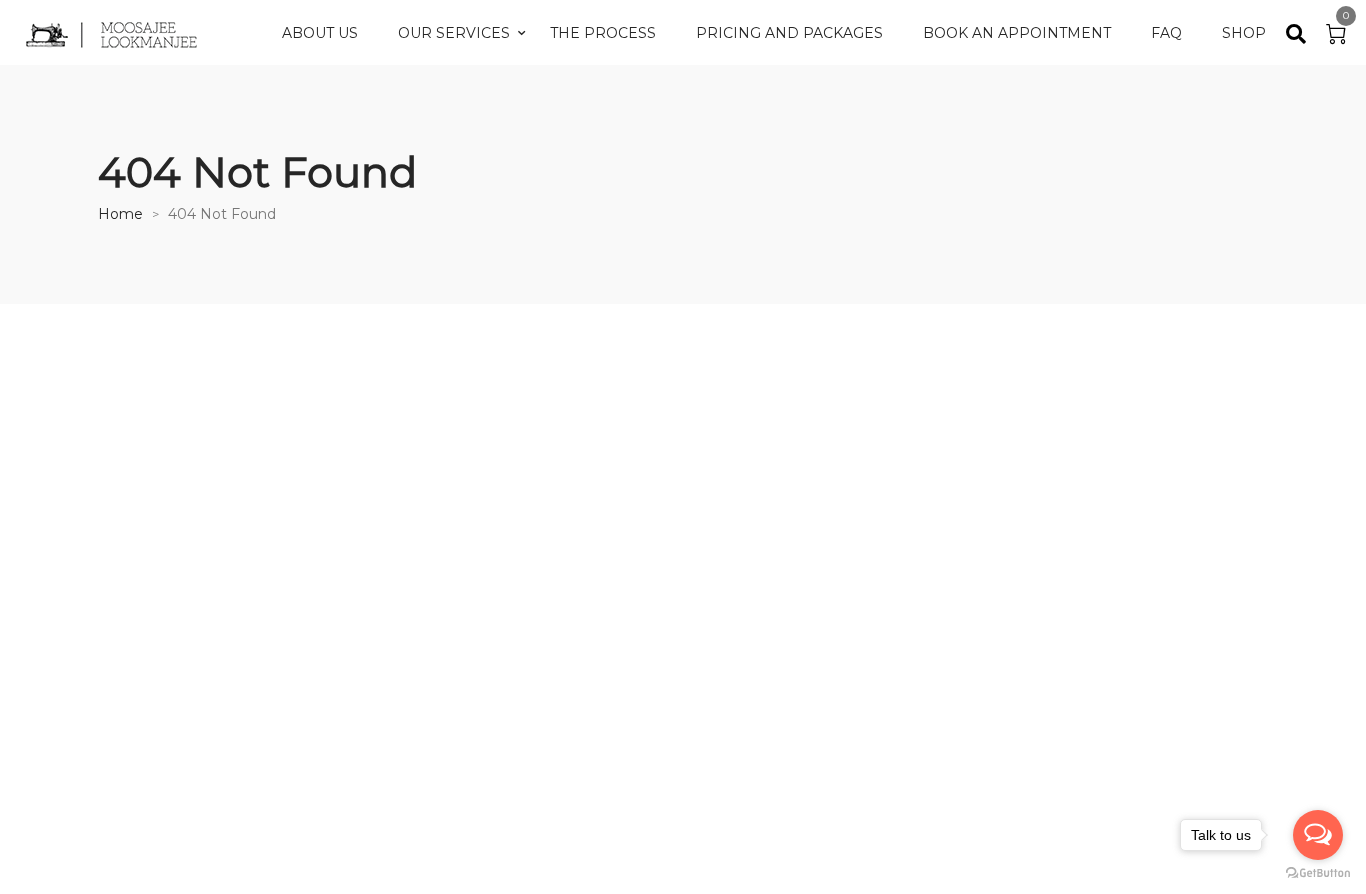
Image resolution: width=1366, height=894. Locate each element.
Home (120, 214)
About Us (320, 33)
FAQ (1166, 33)
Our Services (454, 33)
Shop (1244, 33)
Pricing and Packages (789, 33)
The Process (603, 33)
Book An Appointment (1017, 33)
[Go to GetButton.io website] (1318, 873)
